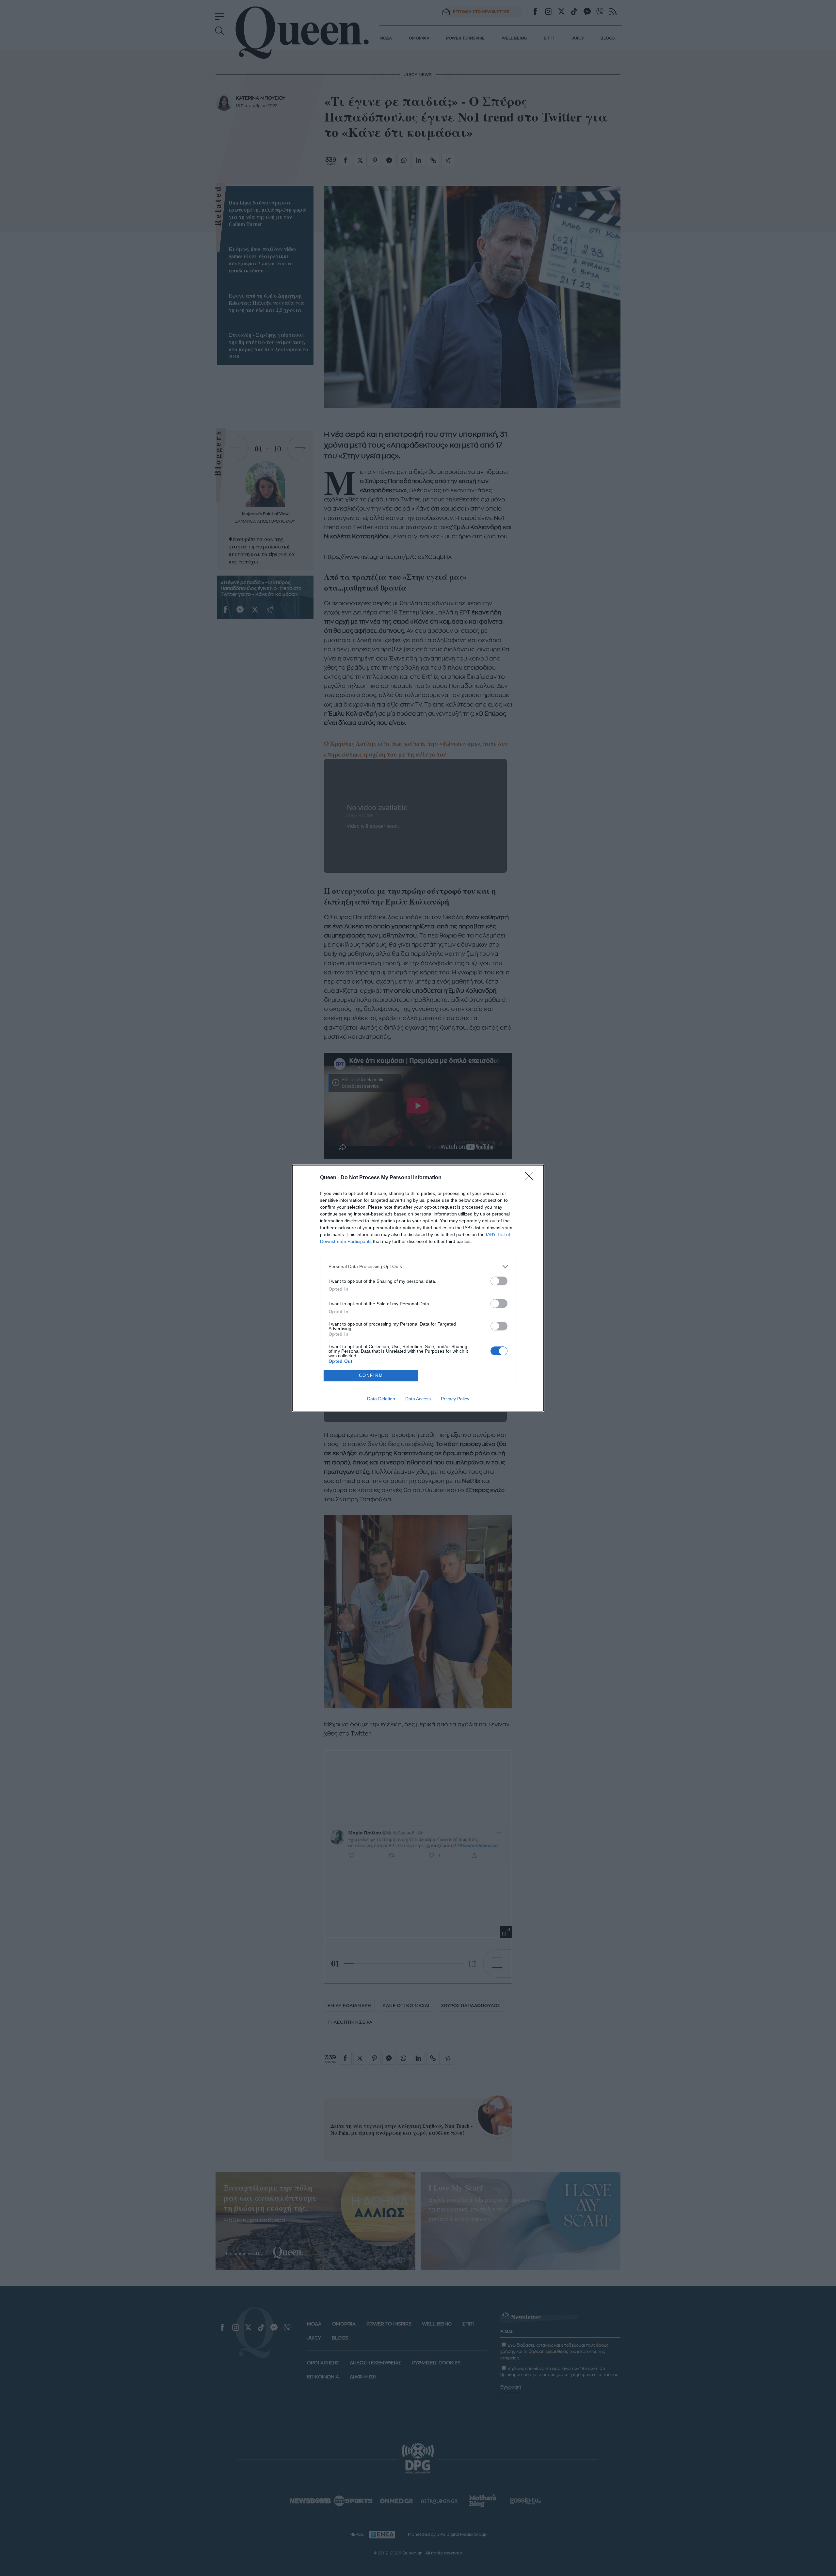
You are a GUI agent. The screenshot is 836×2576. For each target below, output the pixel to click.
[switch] (499, 1281)
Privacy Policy (455, 1399)
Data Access (418, 1399)
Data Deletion (381, 1399)
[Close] (531, 1178)
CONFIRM (371, 1375)
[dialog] (418, 1288)
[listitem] (418, 1267)
